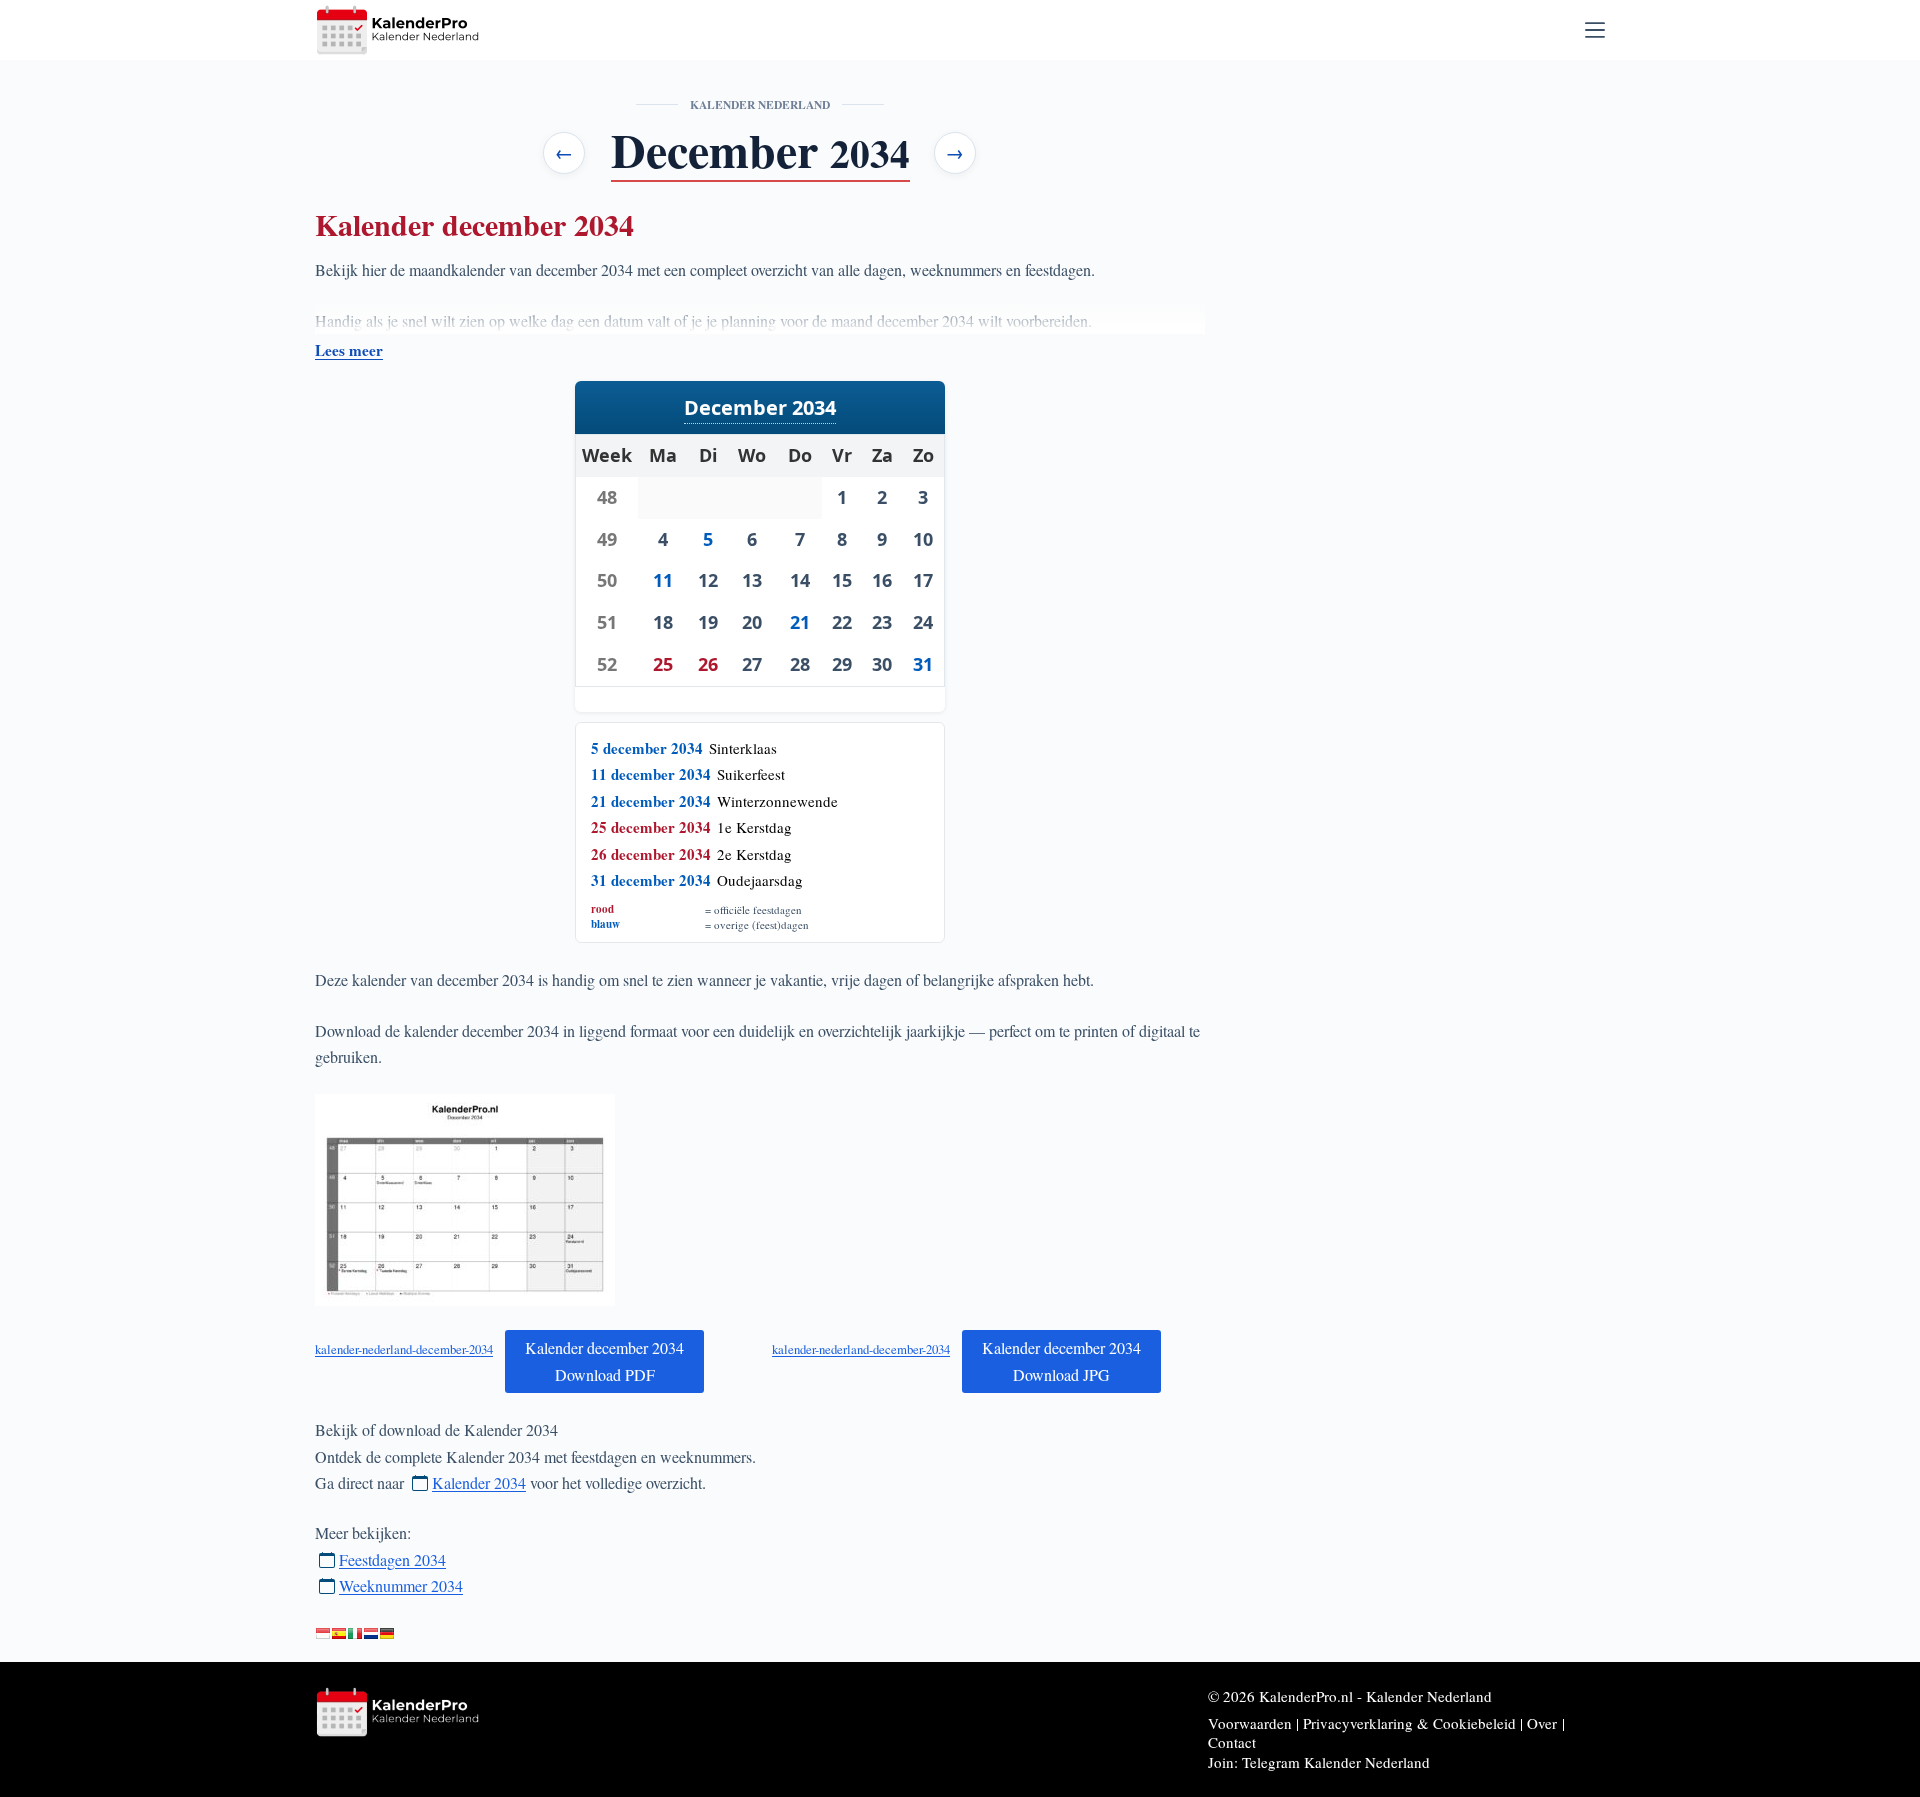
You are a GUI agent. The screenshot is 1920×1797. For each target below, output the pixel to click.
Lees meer (349, 350)
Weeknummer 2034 (401, 1585)
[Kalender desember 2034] (323, 1634)
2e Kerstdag (754, 854)
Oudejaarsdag (760, 880)
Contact (1232, 1742)
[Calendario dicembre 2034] (355, 1634)
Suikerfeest (751, 774)
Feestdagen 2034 (392, 1559)
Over (1542, 1723)
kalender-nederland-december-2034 (404, 1349)
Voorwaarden (1250, 1723)
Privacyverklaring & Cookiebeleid (1409, 1723)
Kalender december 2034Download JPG (1061, 1360)
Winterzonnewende (777, 801)
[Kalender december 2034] (371, 1634)
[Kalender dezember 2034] (387, 1634)
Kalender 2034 (479, 1482)
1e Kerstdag (754, 827)
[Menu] (1595, 30)
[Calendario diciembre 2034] (339, 1634)
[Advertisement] (1431, 212)
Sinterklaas (743, 748)
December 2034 (760, 407)
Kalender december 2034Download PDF (604, 1360)
